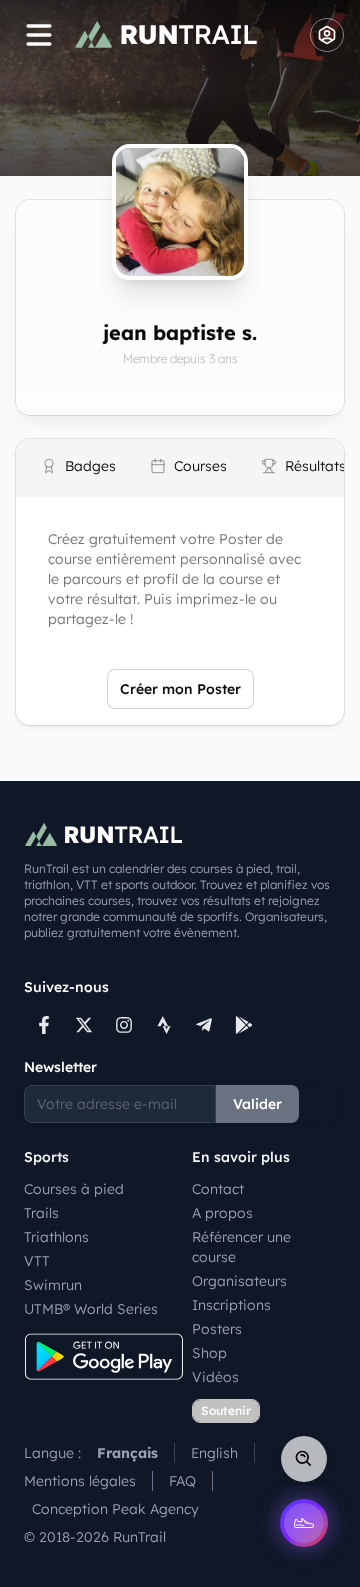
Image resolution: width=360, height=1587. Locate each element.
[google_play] (244, 1025)
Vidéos (215, 1377)
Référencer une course (241, 1247)
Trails (41, 1213)
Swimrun (53, 1285)
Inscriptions (231, 1305)
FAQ (182, 1481)
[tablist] (180, 468)
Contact (218, 1189)
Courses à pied (74, 1189)
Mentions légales (80, 1481)
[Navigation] (39, 35)
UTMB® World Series (91, 1309)
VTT (37, 1261)
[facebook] (44, 1025)
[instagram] (124, 1025)
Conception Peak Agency (115, 1509)
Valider (257, 1104)
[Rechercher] (304, 1459)
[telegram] (204, 1025)
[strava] (164, 1025)
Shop (209, 1353)
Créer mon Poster (180, 689)
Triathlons (56, 1237)
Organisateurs (239, 1281)
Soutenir (226, 1410)
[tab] (78, 468)
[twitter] (84, 1025)
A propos (222, 1213)
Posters (217, 1329)
